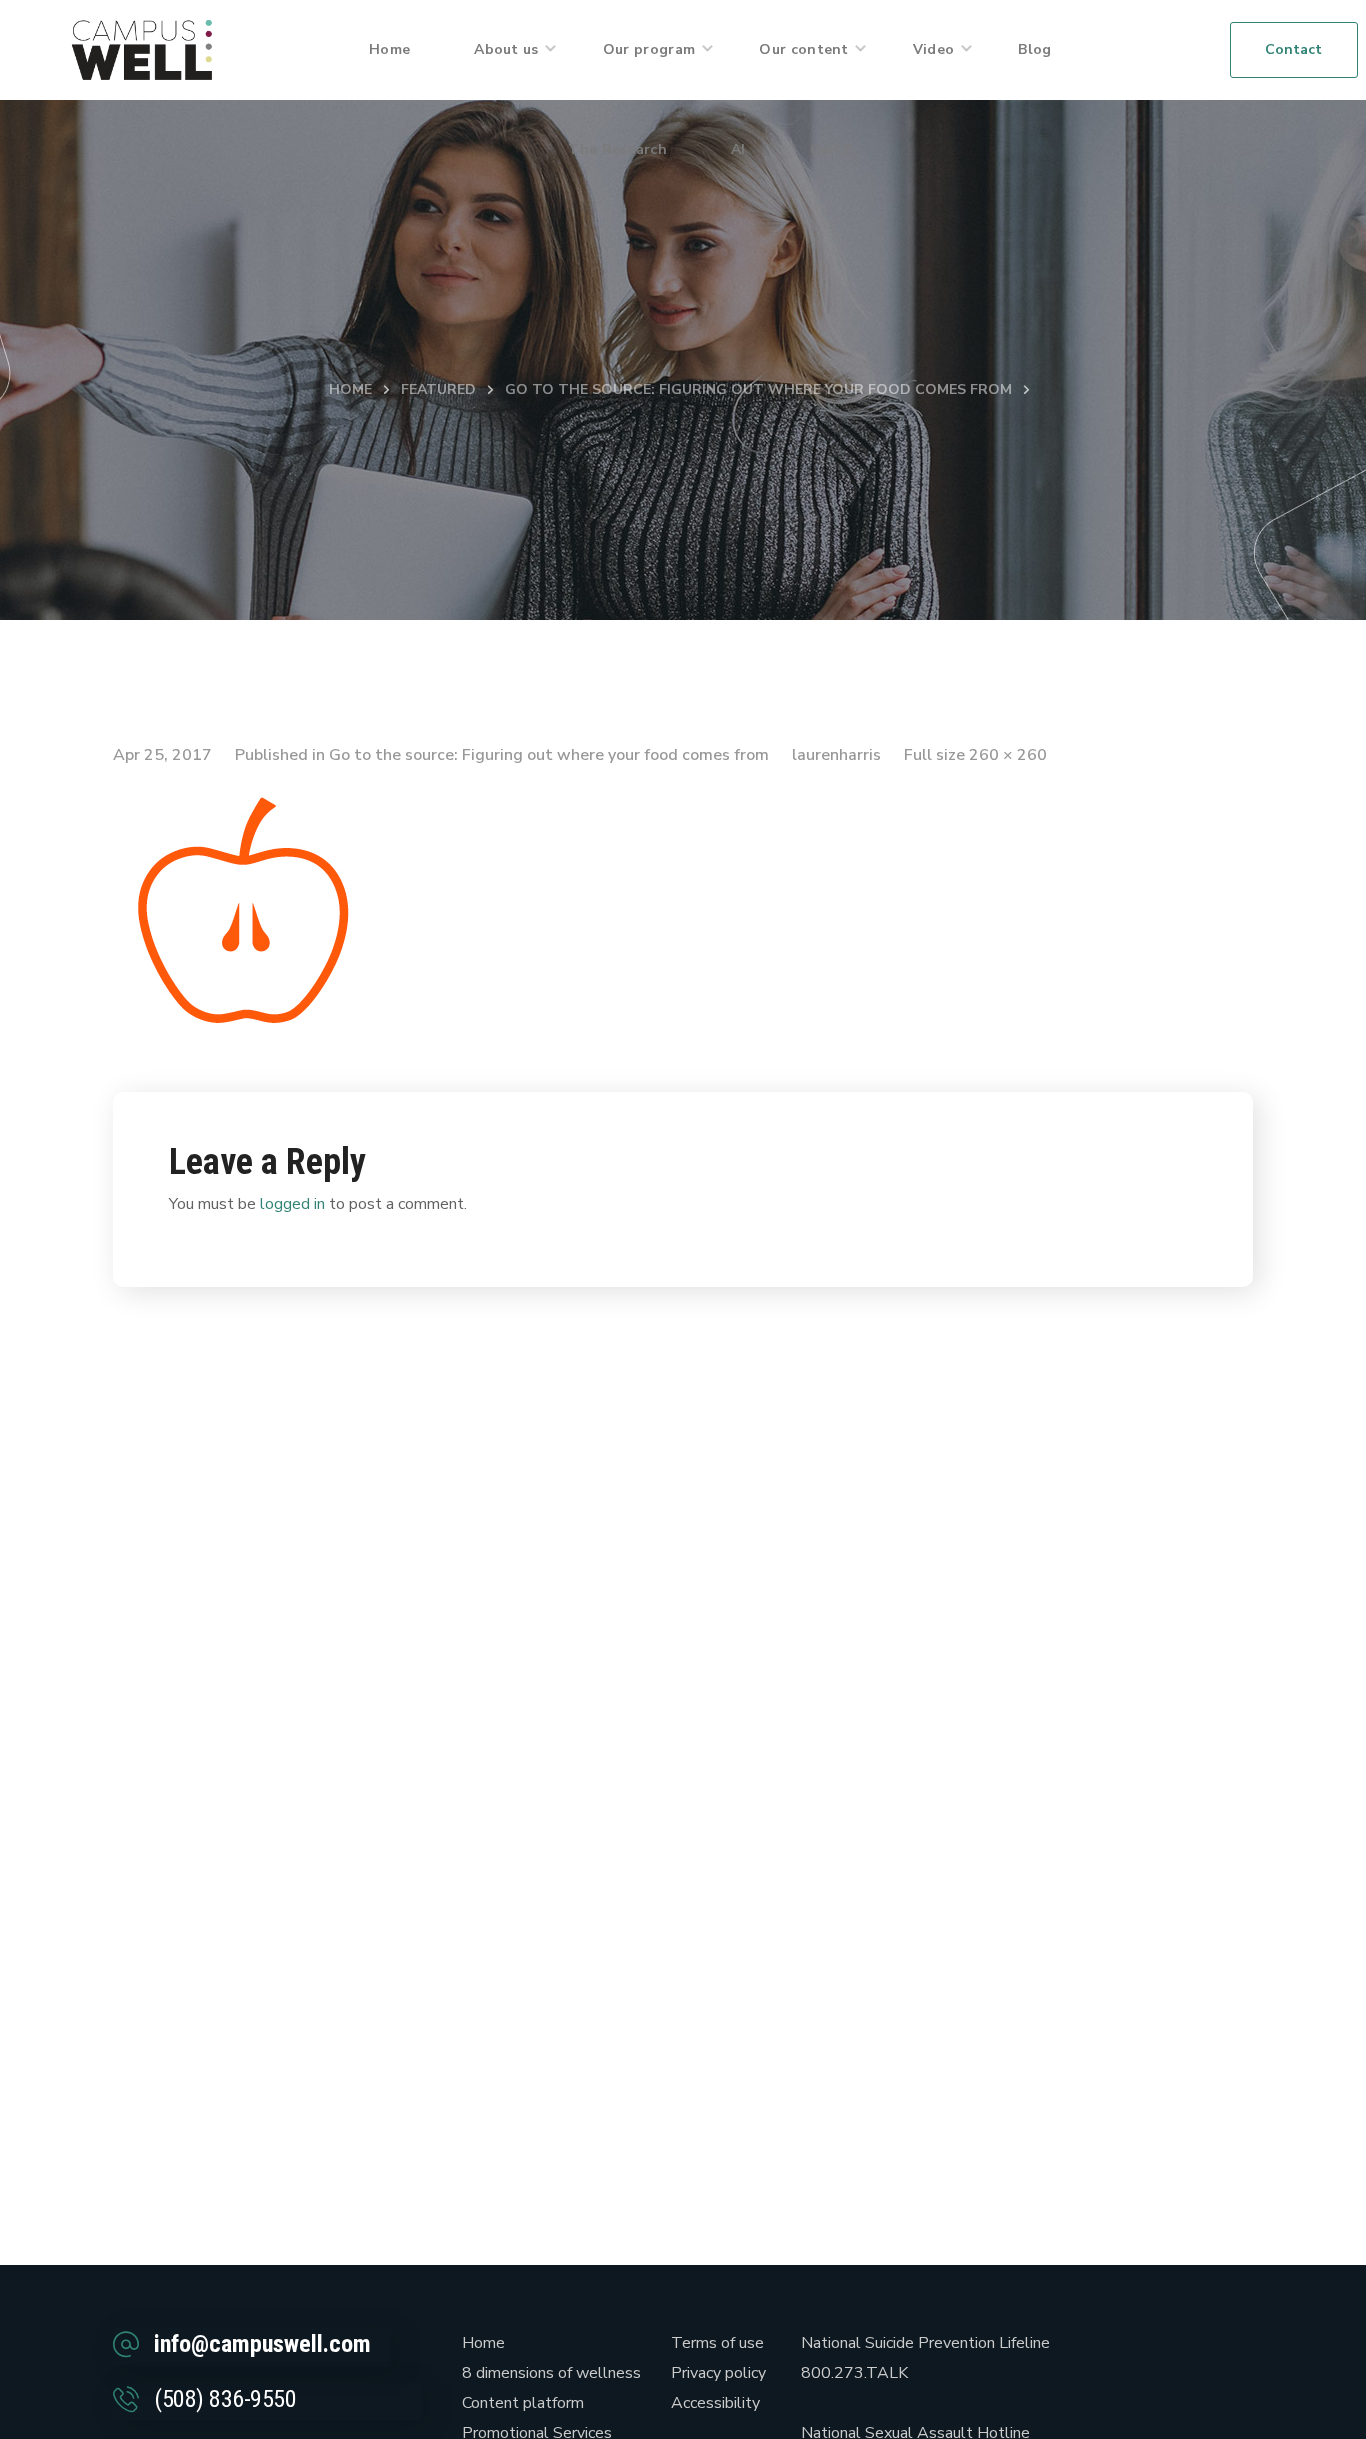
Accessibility (715, 2403)
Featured (438, 389)
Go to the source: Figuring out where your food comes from (758, 389)
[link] (142, 49)
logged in (292, 1204)
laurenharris (836, 755)
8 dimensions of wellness (551, 2373)
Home (350, 389)
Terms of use (717, 2343)
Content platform (523, 2403)
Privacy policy (718, 2373)
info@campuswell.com (262, 2344)
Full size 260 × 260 (975, 755)
